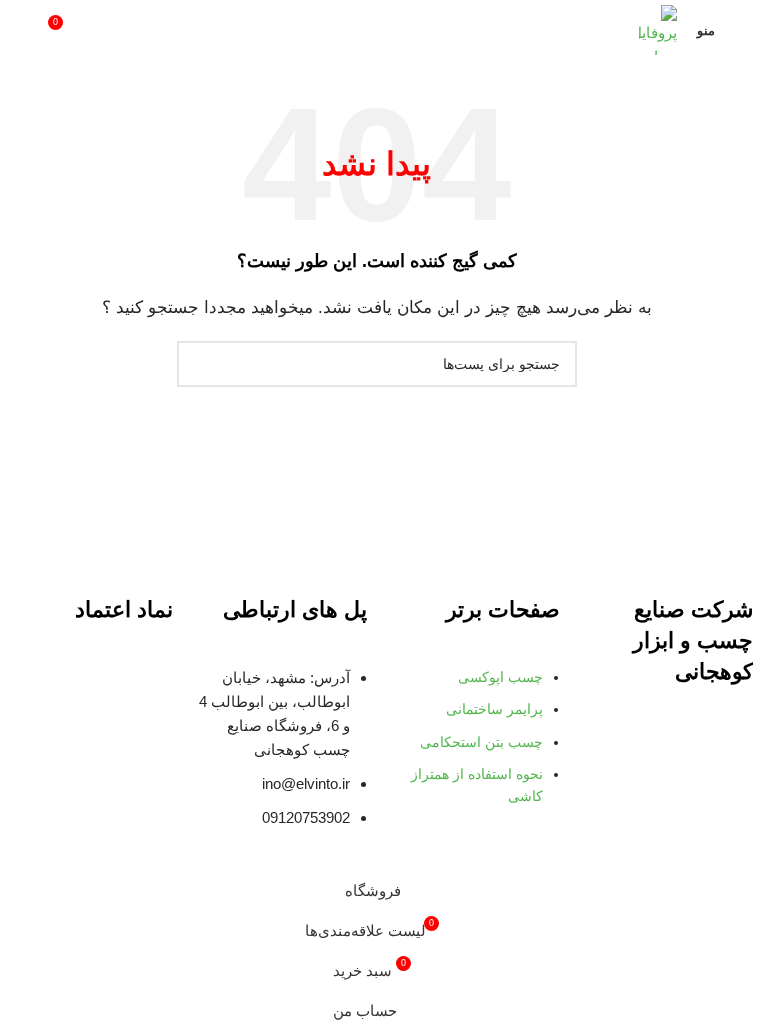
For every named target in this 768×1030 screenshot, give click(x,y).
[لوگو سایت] (658, 28)
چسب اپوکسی (500, 677)
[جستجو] (23, 30)
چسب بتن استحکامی (481, 742)
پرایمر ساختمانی (494, 709)
